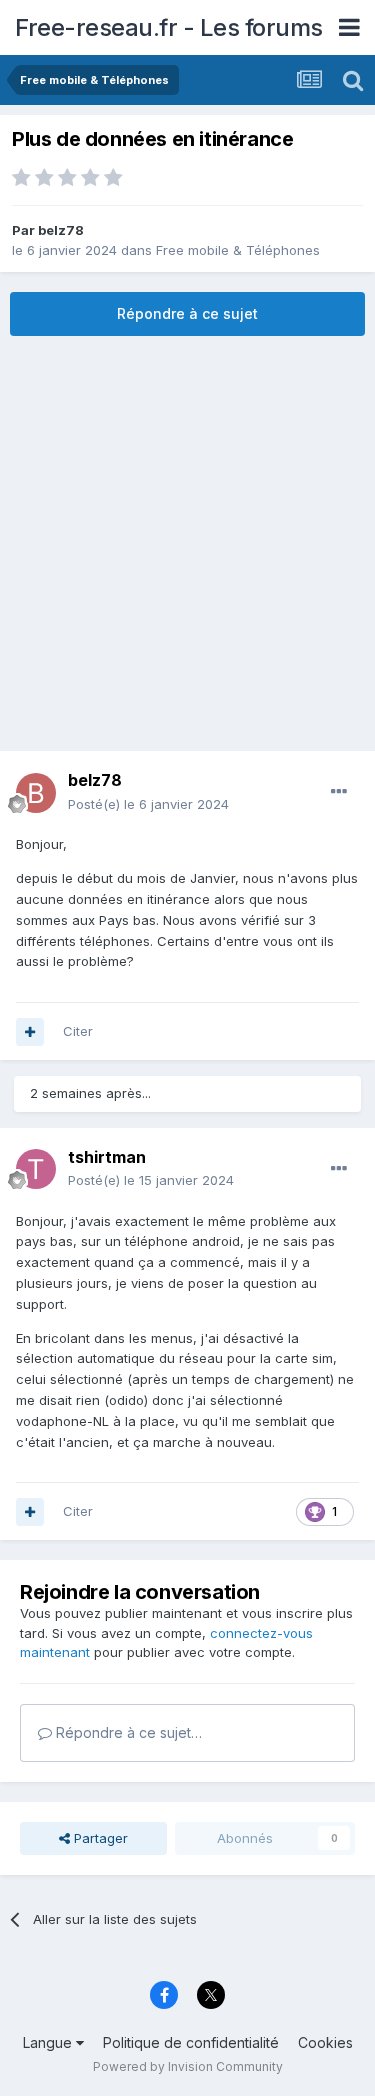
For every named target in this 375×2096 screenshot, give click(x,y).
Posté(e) (148, 804)
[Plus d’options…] (339, 792)
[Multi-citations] (30, 1032)
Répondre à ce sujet (187, 313)
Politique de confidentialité (191, 2042)
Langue (49, 2042)
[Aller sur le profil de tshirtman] (36, 1169)
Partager (99, 1838)
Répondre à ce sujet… (127, 1732)
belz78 (61, 230)
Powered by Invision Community (188, 2066)
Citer (78, 1031)
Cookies (325, 2042)
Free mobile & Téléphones (238, 250)
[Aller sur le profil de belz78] (36, 793)
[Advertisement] (187, 543)
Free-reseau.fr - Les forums (169, 27)
